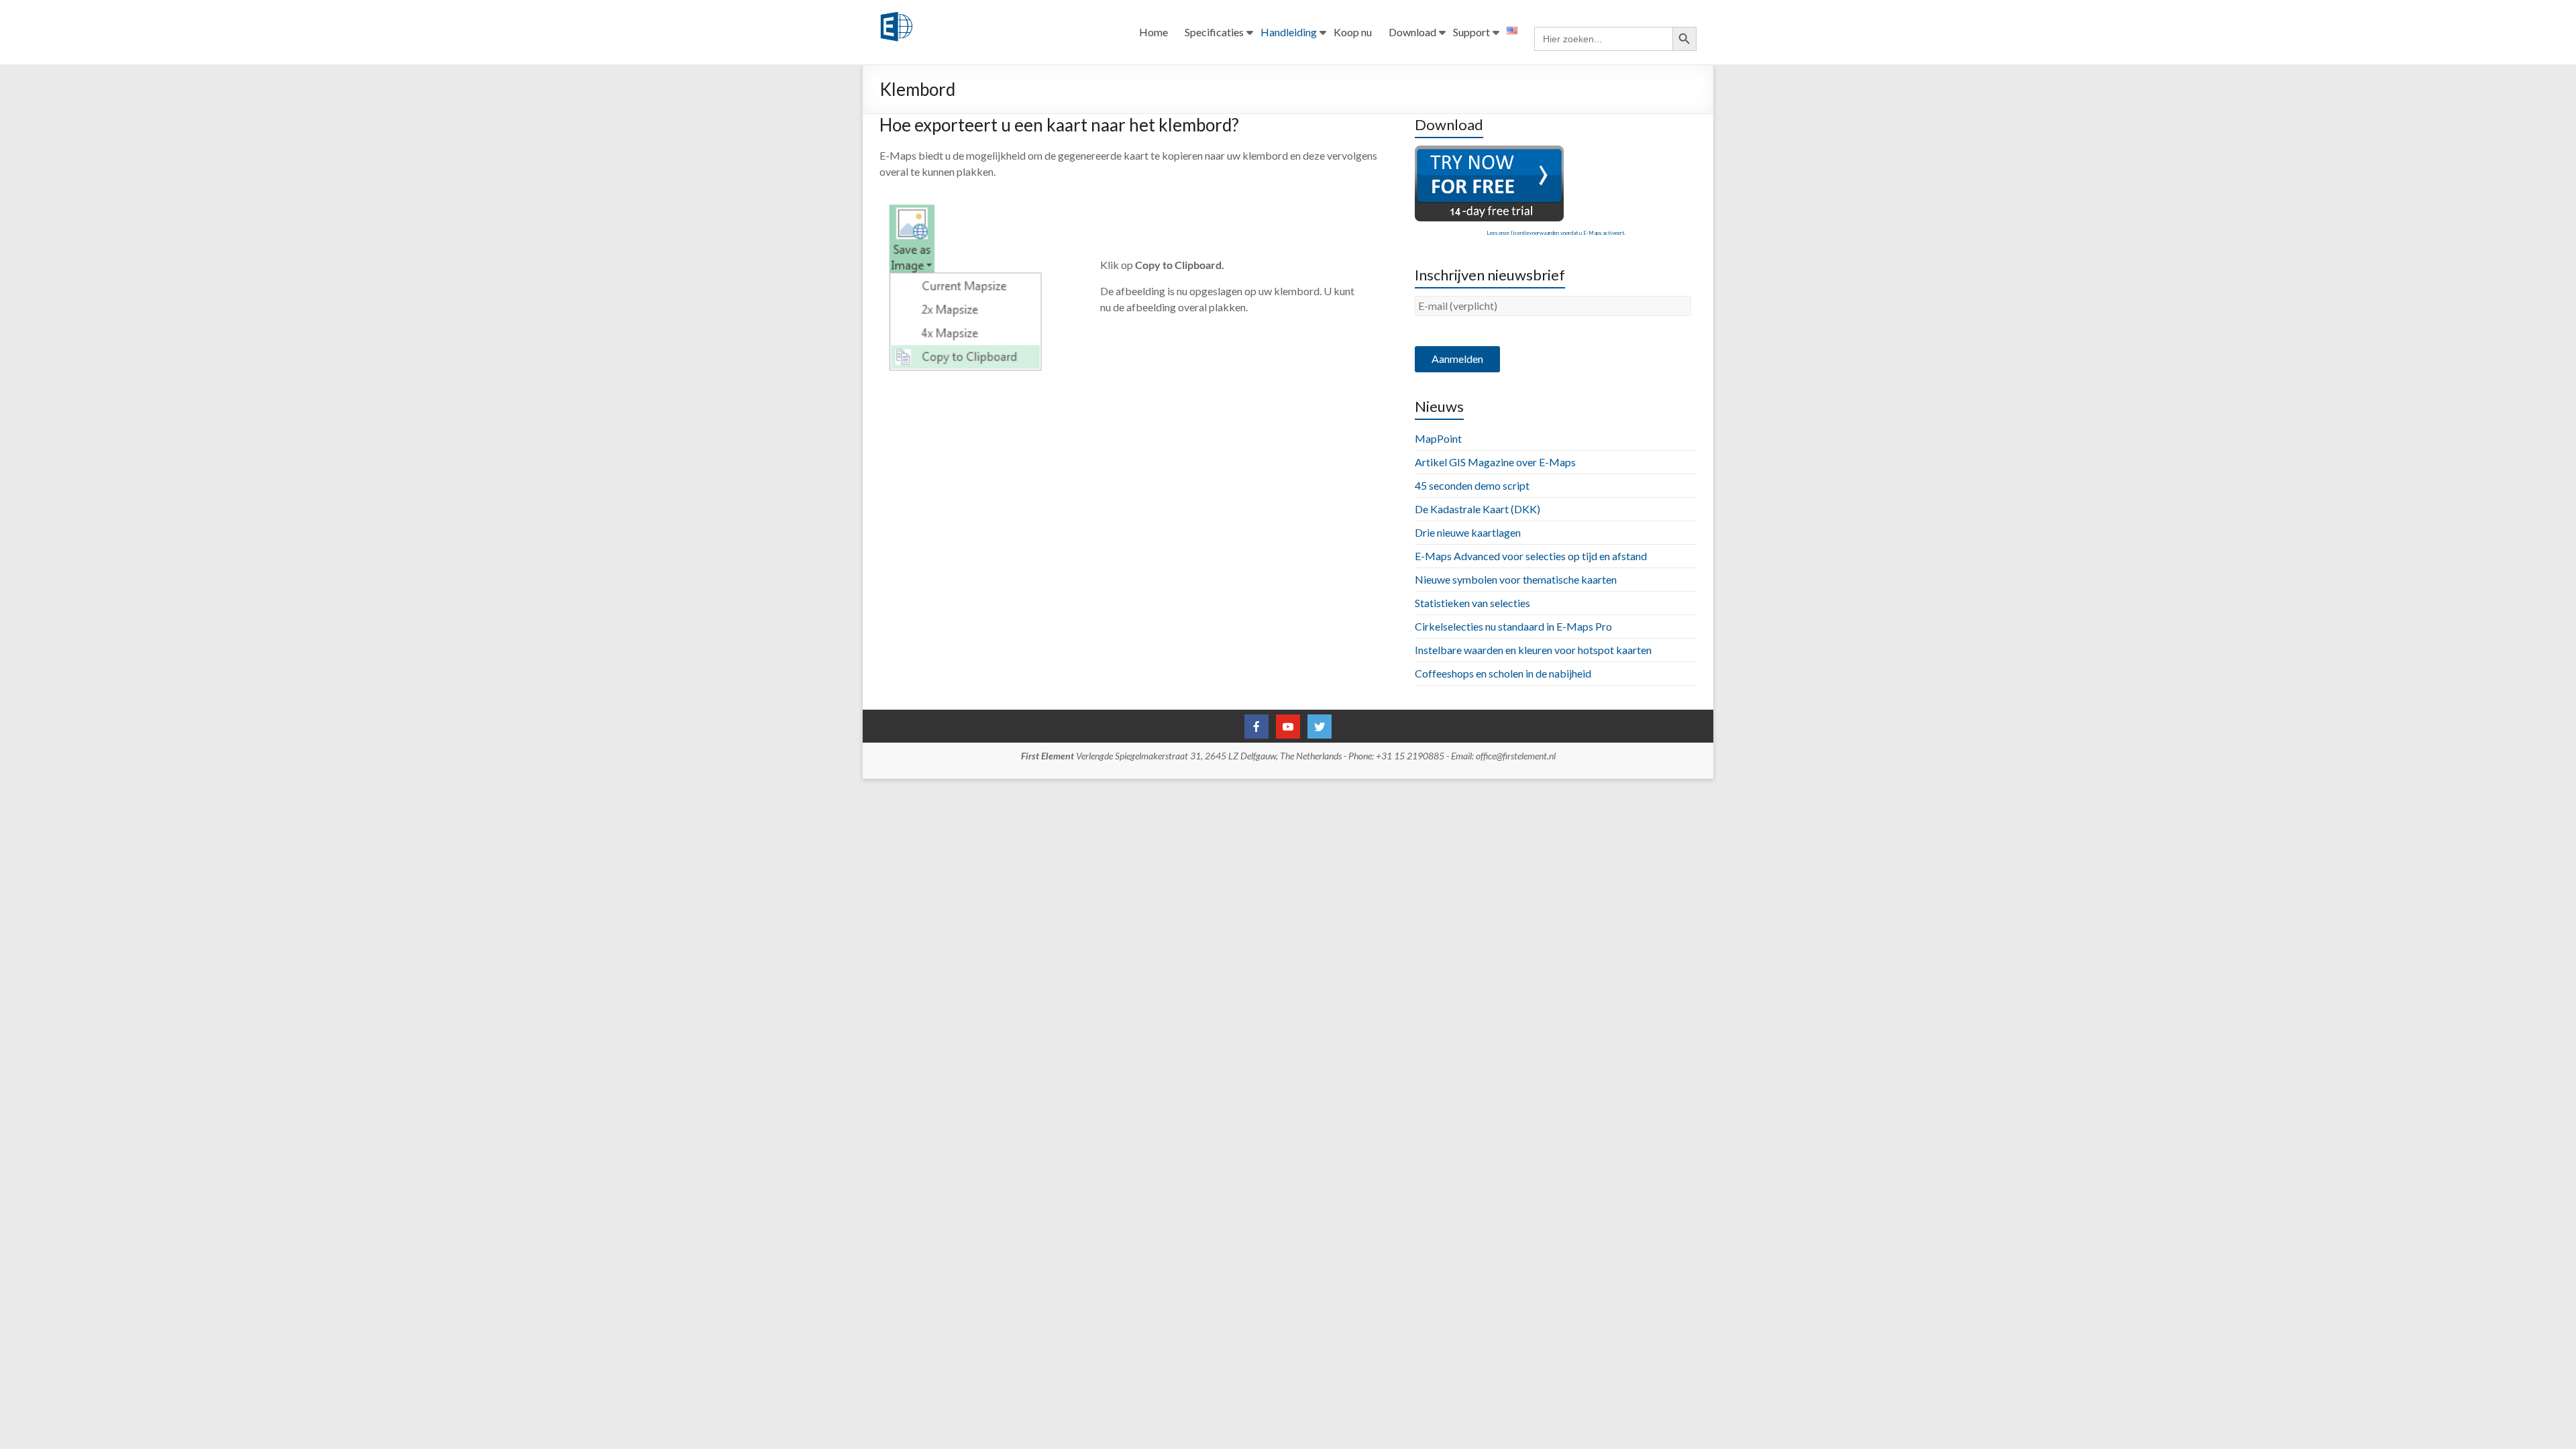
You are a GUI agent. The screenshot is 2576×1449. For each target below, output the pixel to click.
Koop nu (1353, 32)
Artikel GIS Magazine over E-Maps (1495, 462)
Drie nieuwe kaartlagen (1468, 532)
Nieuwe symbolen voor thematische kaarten (1516, 579)
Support (1471, 32)
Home (1153, 32)
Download (1412, 32)
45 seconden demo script (1472, 485)
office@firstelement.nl (1516, 756)
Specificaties (1214, 32)
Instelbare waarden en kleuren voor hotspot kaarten (1533, 650)
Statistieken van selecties (1472, 603)
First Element (1048, 756)
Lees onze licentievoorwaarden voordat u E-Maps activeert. (1556, 233)
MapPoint (1438, 438)
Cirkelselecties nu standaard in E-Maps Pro (1513, 626)
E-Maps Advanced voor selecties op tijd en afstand (1531, 556)
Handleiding (1289, 32)
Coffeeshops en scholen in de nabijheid (1503, 673)
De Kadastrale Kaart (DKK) (1478, 509)
